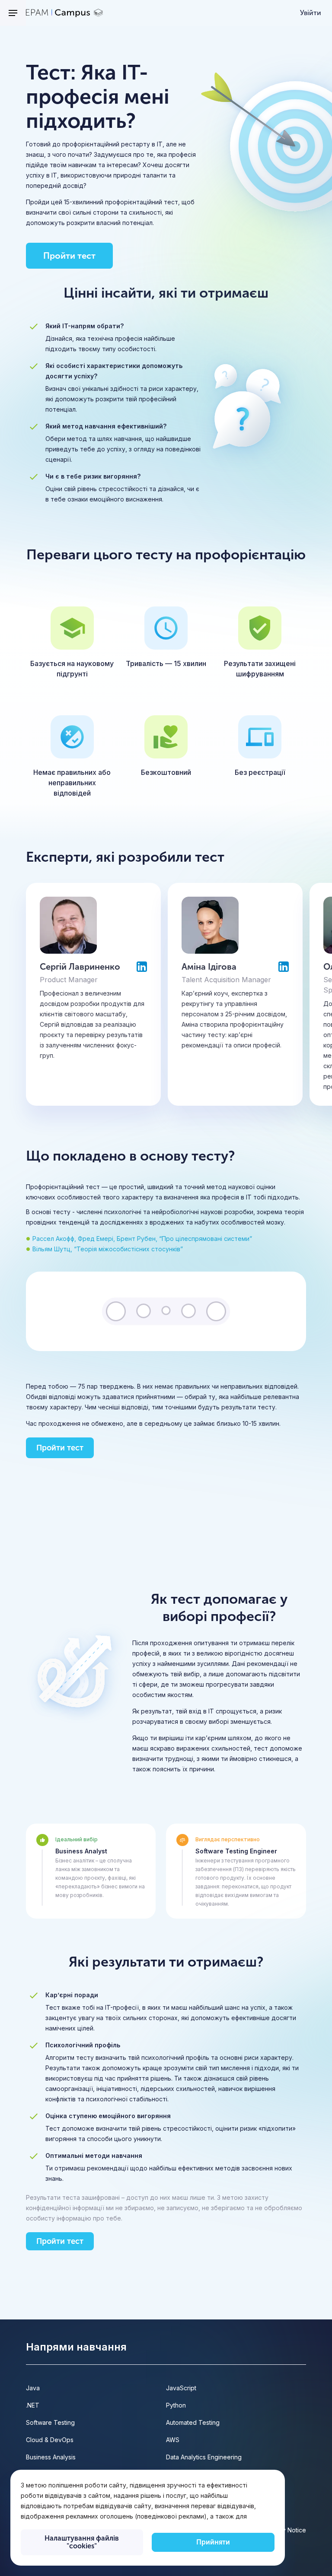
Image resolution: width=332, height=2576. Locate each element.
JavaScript (181, 2388)
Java (33, 2388)
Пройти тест (69, 256)
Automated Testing (193, 2422)
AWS (173, 2440)
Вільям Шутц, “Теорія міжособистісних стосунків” (108, 1249)
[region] (148, 2518)
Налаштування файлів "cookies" (82, 2542)
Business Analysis (51, 2457)
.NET (33, 2405)
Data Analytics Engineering (204, 2457)
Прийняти (213, 2542)
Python (176, 2405)
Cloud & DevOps (50, 2440)
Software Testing (50, 2422)
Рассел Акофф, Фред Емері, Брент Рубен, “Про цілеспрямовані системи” (142, 1239)
